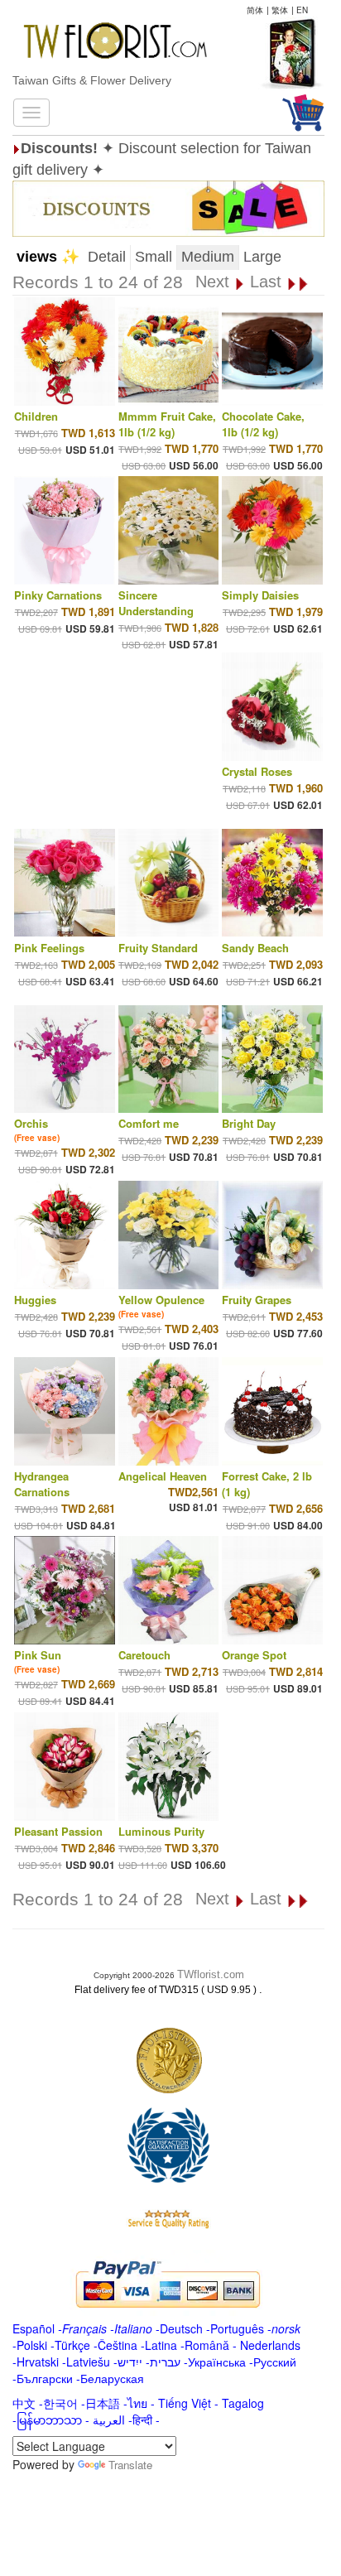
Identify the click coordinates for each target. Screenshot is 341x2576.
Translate (130, 2465)
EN (302, 10)
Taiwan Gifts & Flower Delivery (92, 80)
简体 (255, 10)
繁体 (280, 10)
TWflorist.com (211, 1974)
